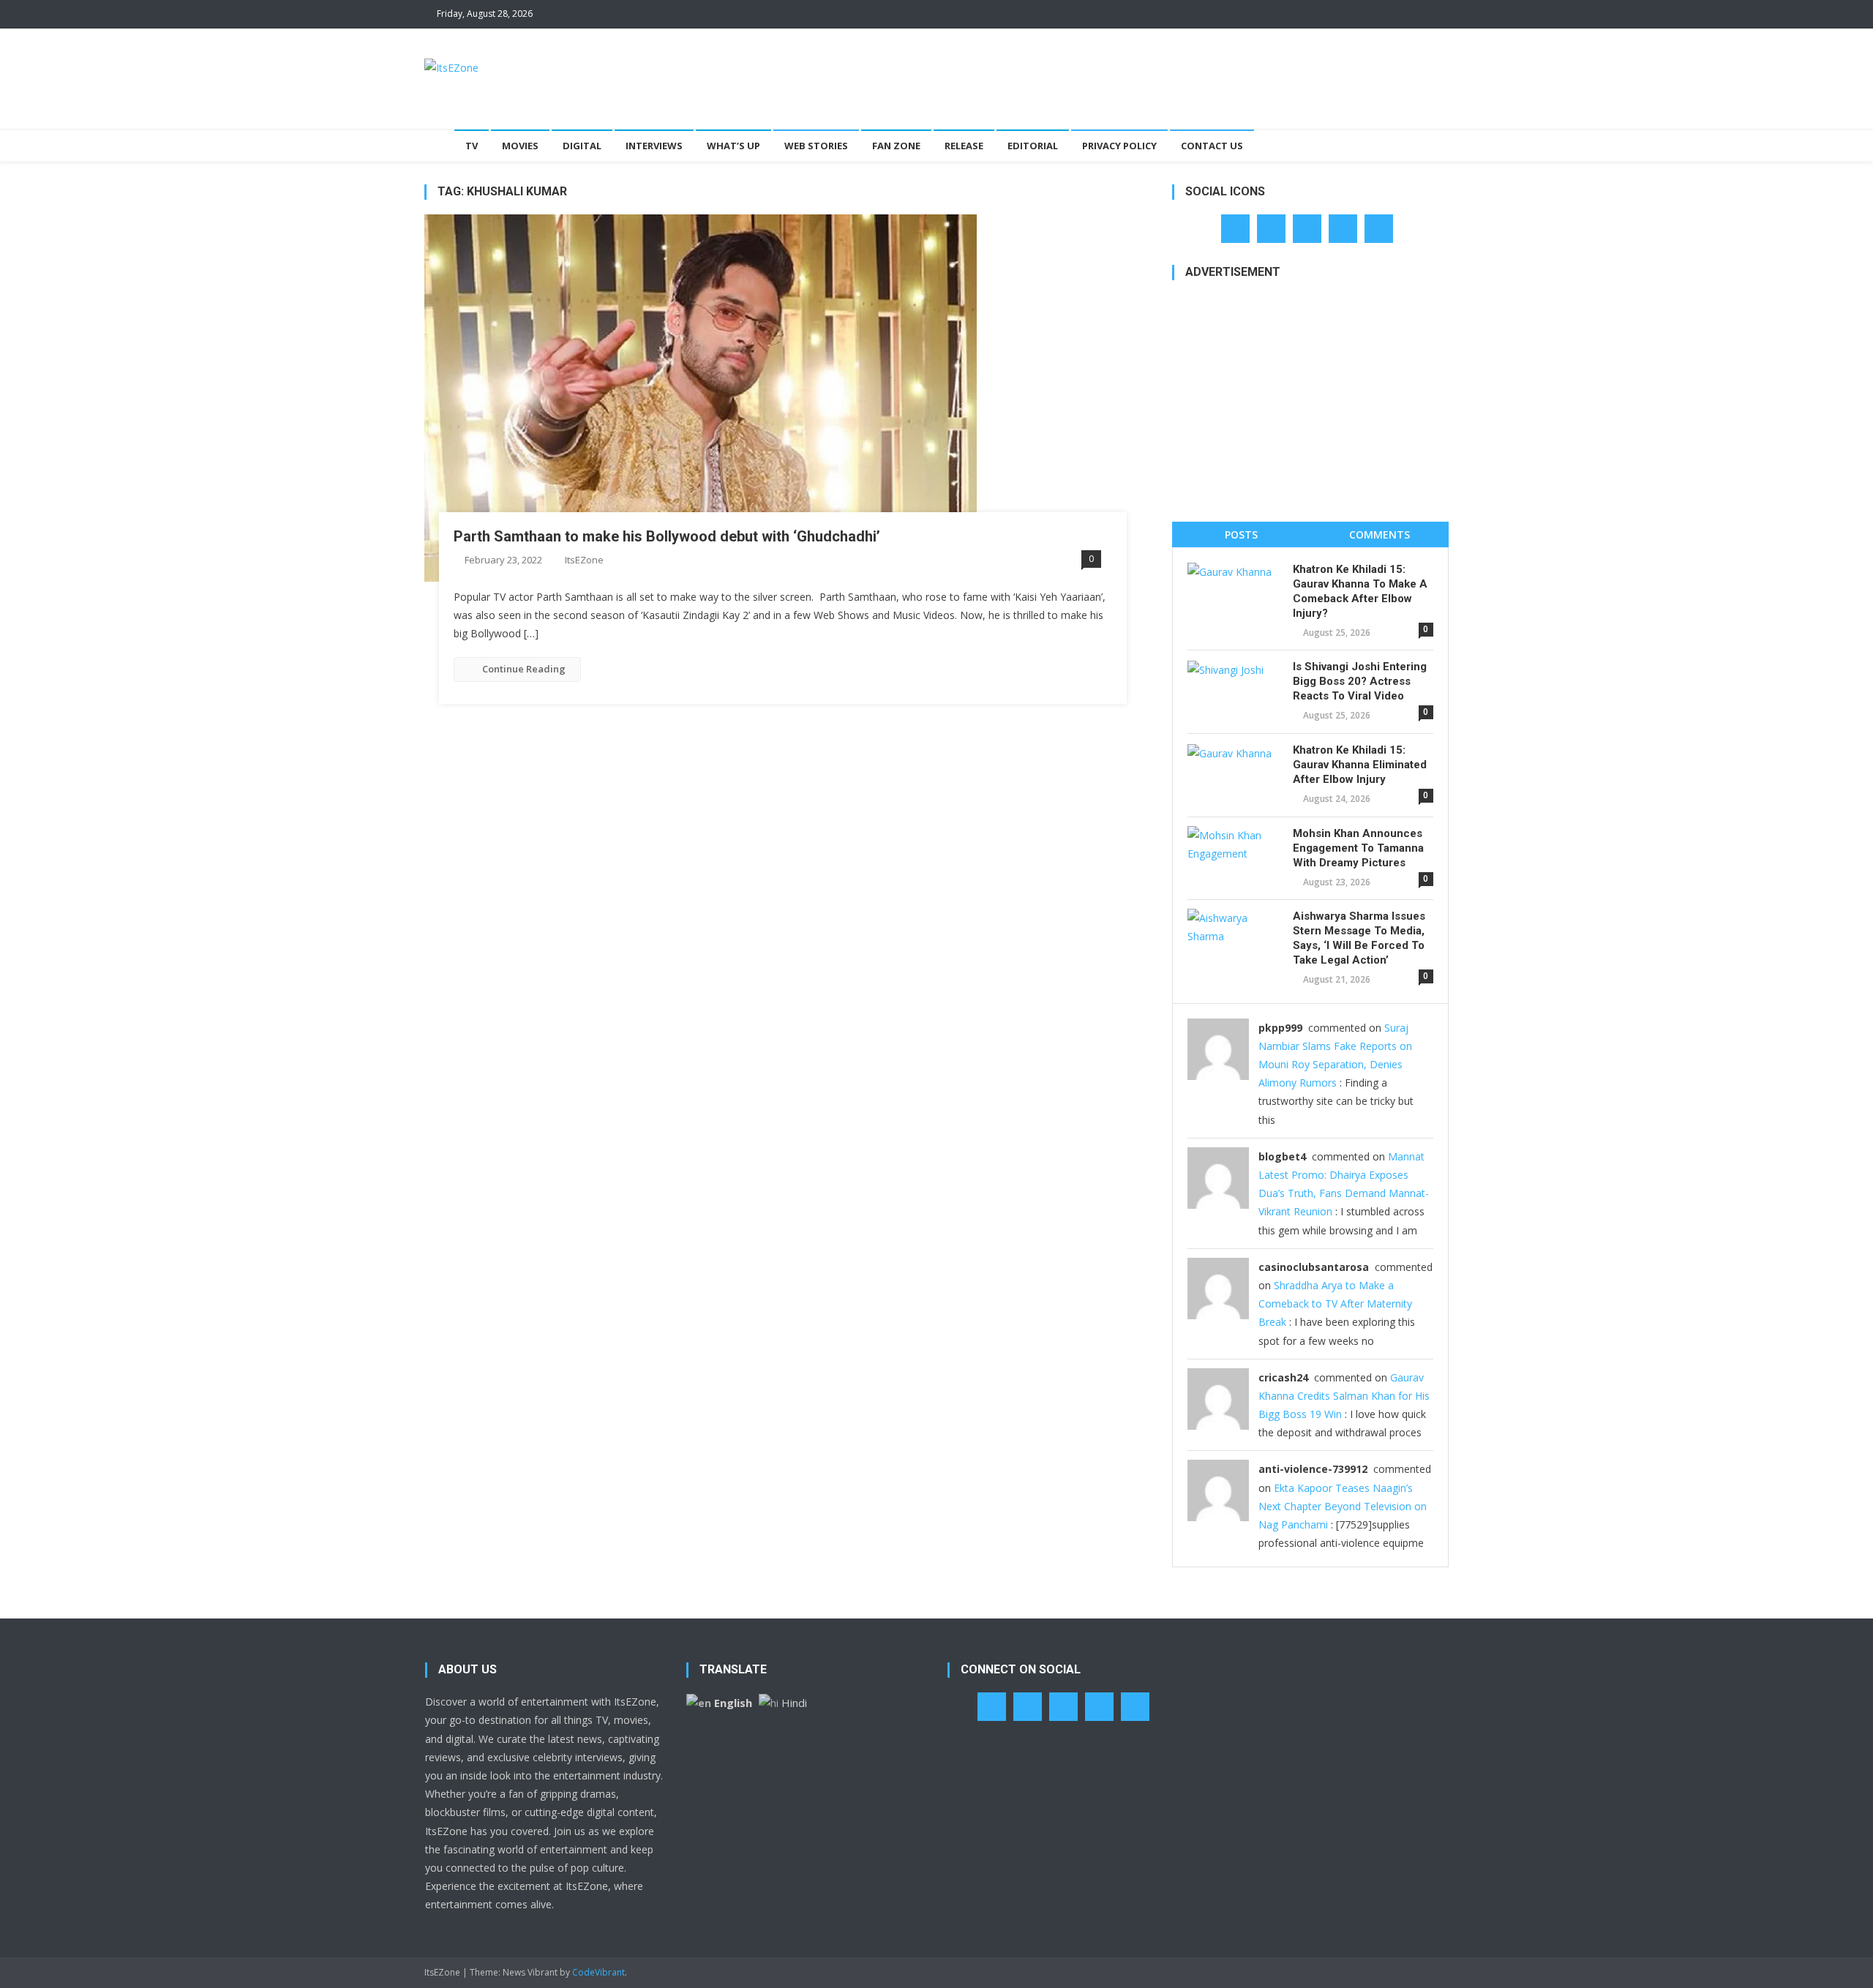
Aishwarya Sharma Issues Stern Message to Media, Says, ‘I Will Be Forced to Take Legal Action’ (1359, 938)
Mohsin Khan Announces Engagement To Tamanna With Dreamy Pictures (1358, 848)
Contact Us (1212, 146)
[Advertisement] (1182, 76)
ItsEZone (584, 560)
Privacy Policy (1119, 146)
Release (964, 146)
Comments (1380, 534)
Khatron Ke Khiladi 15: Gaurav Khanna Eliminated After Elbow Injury (1360, 765)
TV (472, 146)
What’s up (733, 146)
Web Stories (816, 146)
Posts (1241, 534)
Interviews (654, 146)
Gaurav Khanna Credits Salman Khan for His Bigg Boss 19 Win (1344, 1396)
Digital (582, 146)
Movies (520, 146)
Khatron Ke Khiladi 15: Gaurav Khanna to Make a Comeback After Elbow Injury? (1360, 591)
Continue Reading (524, 669)
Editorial (1033, 146)
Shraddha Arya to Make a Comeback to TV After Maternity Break (1335, 1304)
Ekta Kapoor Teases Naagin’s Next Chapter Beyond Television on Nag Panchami (1343, 1506)
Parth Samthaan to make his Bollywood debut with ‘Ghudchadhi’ (667, 536)
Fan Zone (896, 146)
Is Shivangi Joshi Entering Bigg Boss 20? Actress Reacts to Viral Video (1360, 681)
